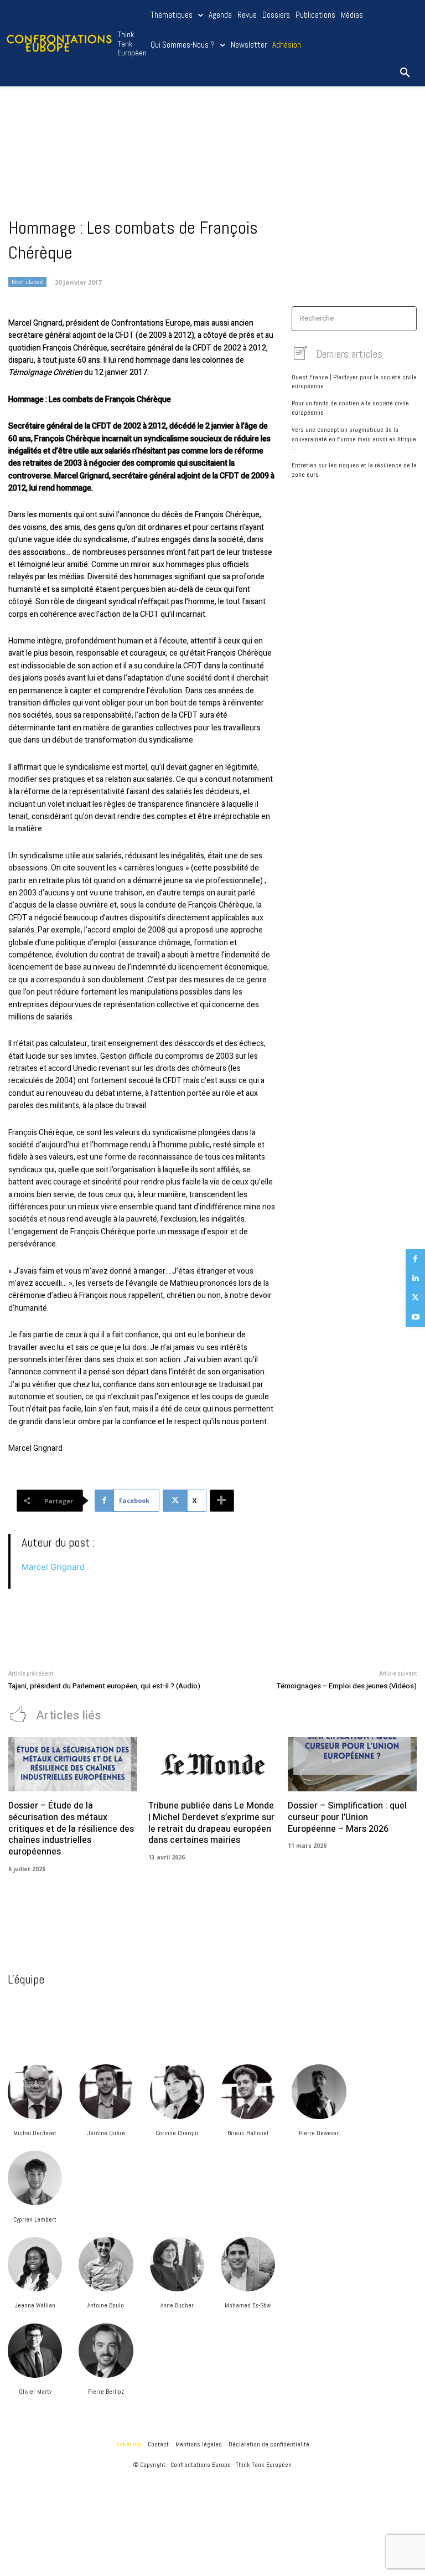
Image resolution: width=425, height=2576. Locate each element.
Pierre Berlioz (106, 2392)
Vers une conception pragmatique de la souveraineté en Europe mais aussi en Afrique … (354, 439)
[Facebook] (415, 1259)
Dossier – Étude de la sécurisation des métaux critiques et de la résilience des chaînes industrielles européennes (71, 1829)
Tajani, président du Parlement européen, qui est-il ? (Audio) (104, 1686)
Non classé (27, 282)
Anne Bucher (177, 2305)
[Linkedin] (415, 1278)
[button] (405, 73)
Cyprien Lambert (35, 2219)
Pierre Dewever (319, 2133)
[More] (222, 1501)
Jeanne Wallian (35, 2305)
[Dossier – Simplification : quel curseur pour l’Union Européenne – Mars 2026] (352, 1764)
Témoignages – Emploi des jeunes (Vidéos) (347, 1686)
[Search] (405, 319)
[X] (415, 1298)
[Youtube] (415, 1317)
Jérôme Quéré (106, 2133)
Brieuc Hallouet (248, 2133)
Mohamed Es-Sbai (248, 2305)
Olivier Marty (35, 2392)
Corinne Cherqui (177, 2133)
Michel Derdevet (35, 2133)
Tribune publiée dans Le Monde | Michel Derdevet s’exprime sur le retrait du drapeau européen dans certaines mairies (211, 1823)
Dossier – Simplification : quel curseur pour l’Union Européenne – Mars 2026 (347, 1817)
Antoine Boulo (106, 2305)
